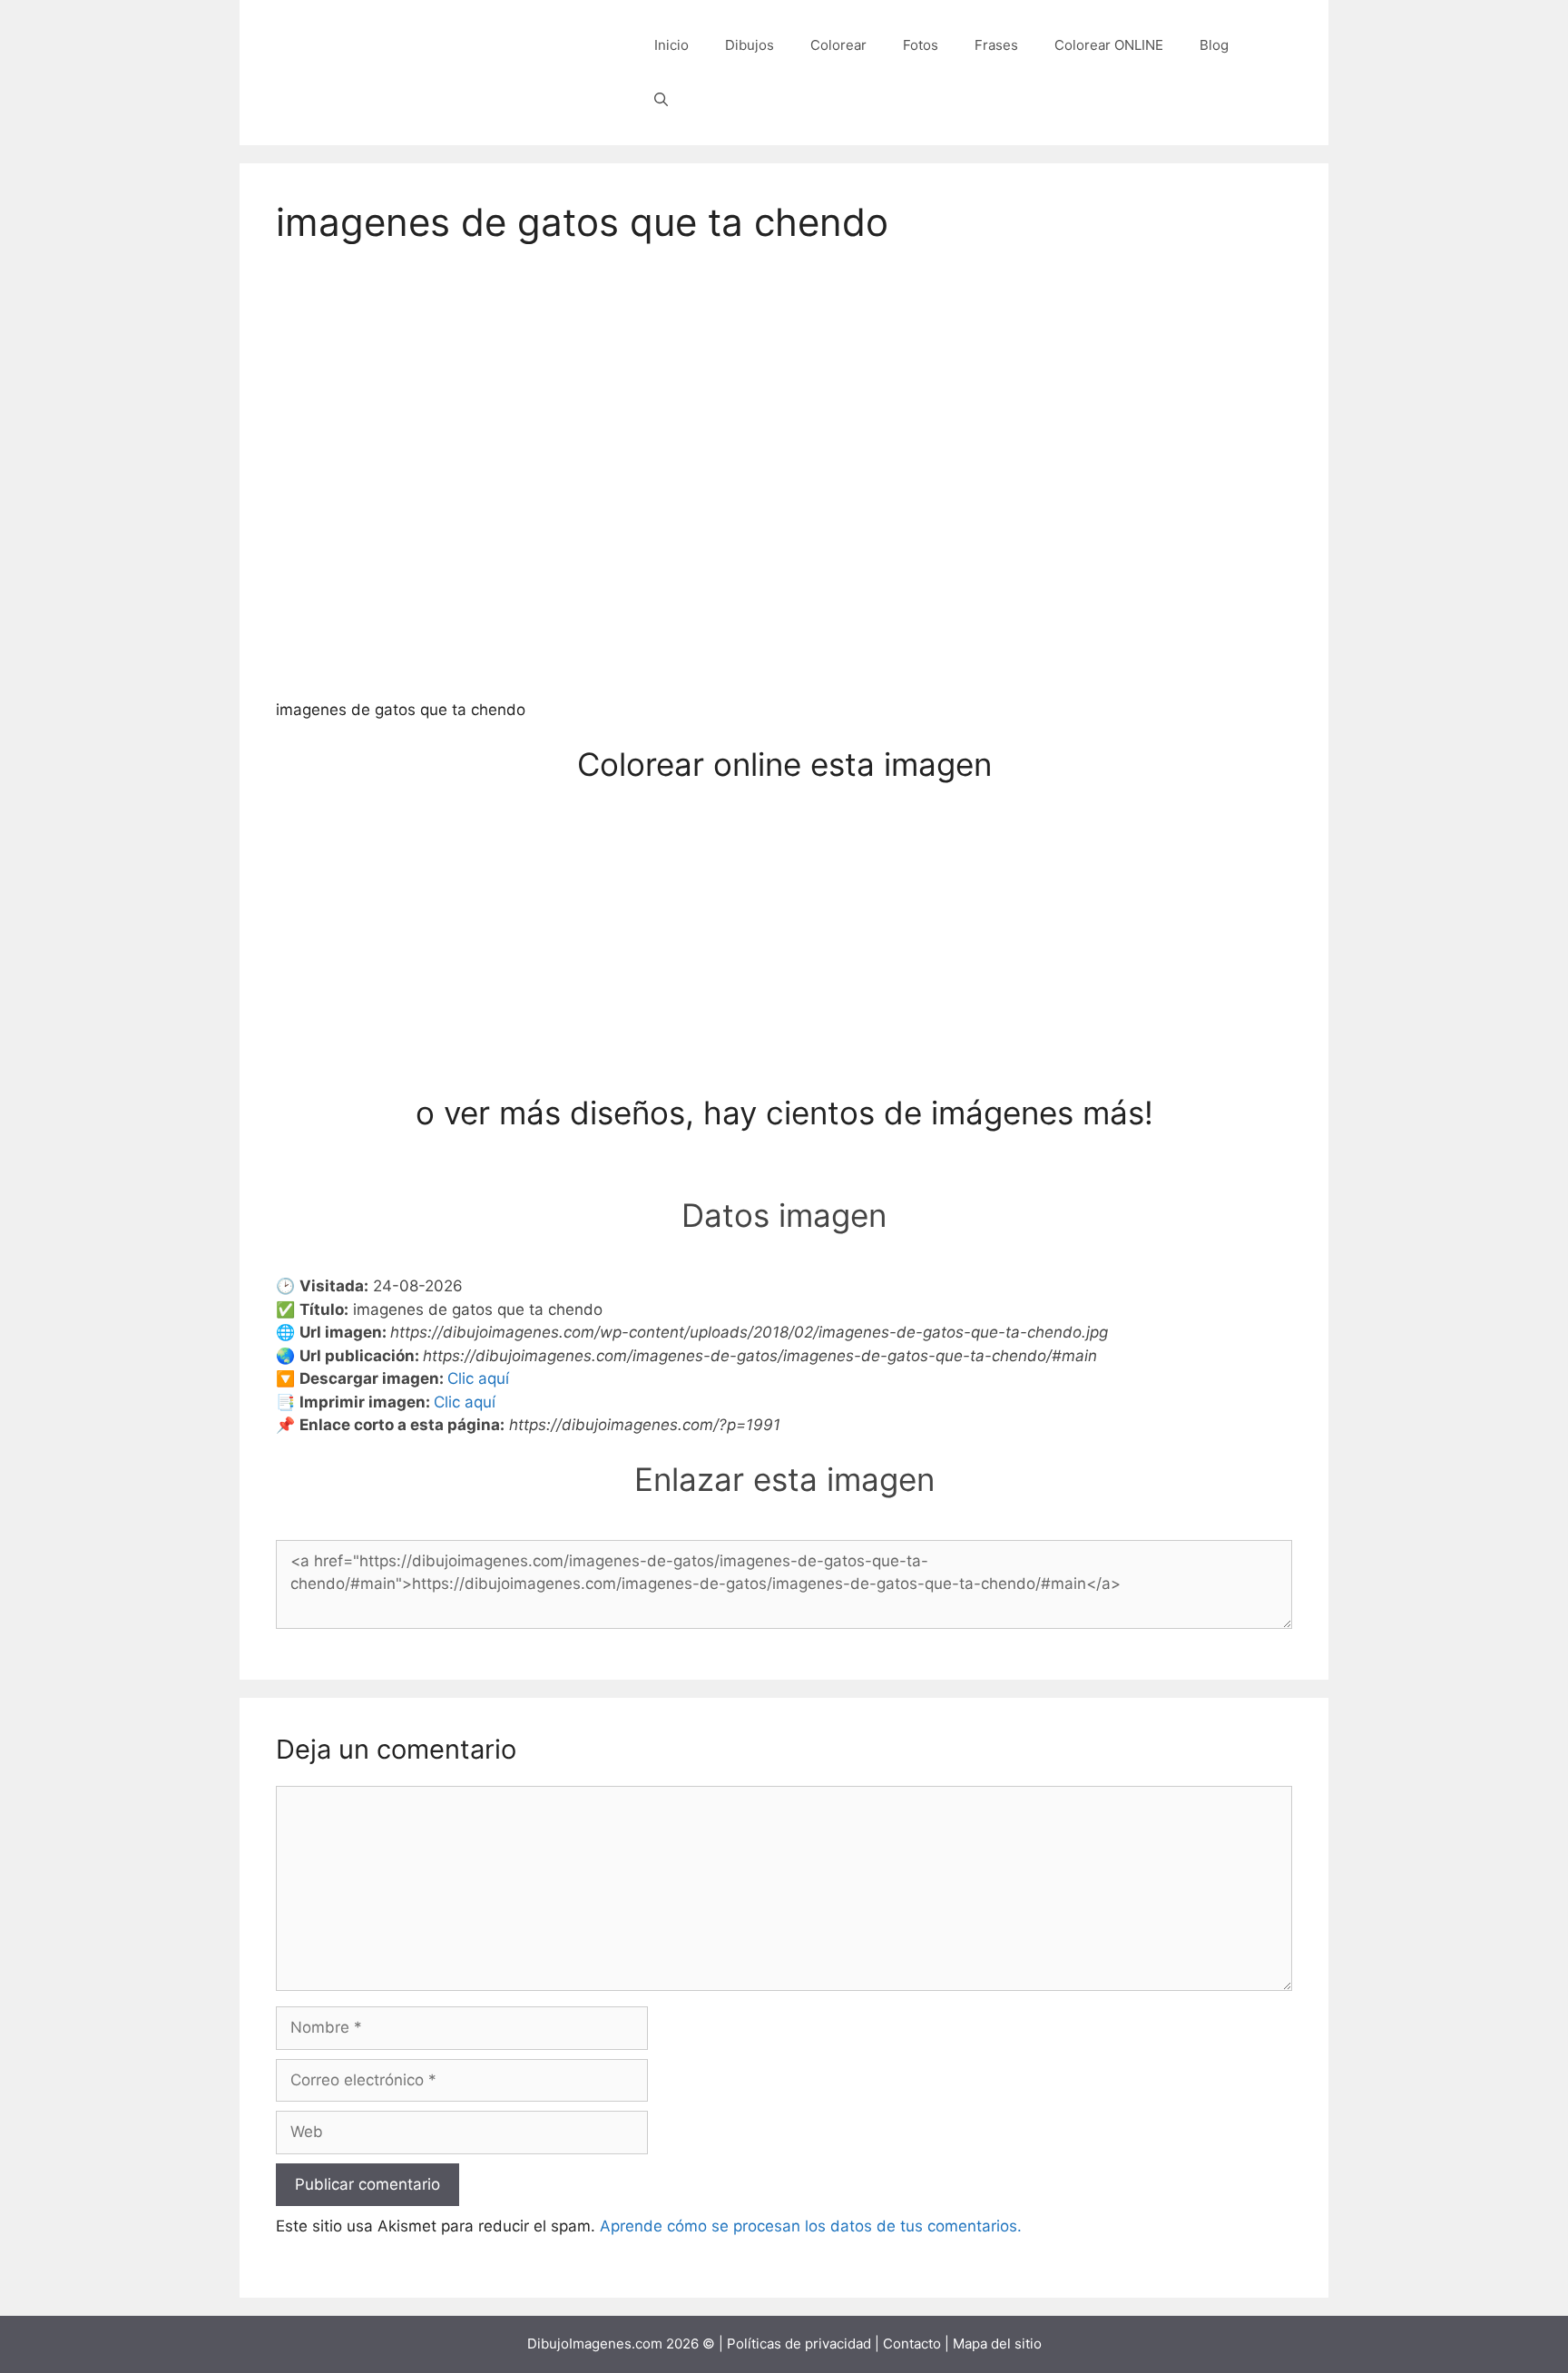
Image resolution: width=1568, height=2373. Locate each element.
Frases (996, 45)
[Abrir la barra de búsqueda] (661, 100)
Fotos (921, 45)
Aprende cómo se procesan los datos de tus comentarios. (811, 2226)
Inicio (671, 45)
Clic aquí (478, 1378)
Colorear (838, 45)
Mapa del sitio (997, 2344)
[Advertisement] (784, 959)
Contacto (912, 2344)
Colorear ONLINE (1109, 45)
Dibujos (750, 45)
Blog (1214, 45)
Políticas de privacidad (799, 2344)
